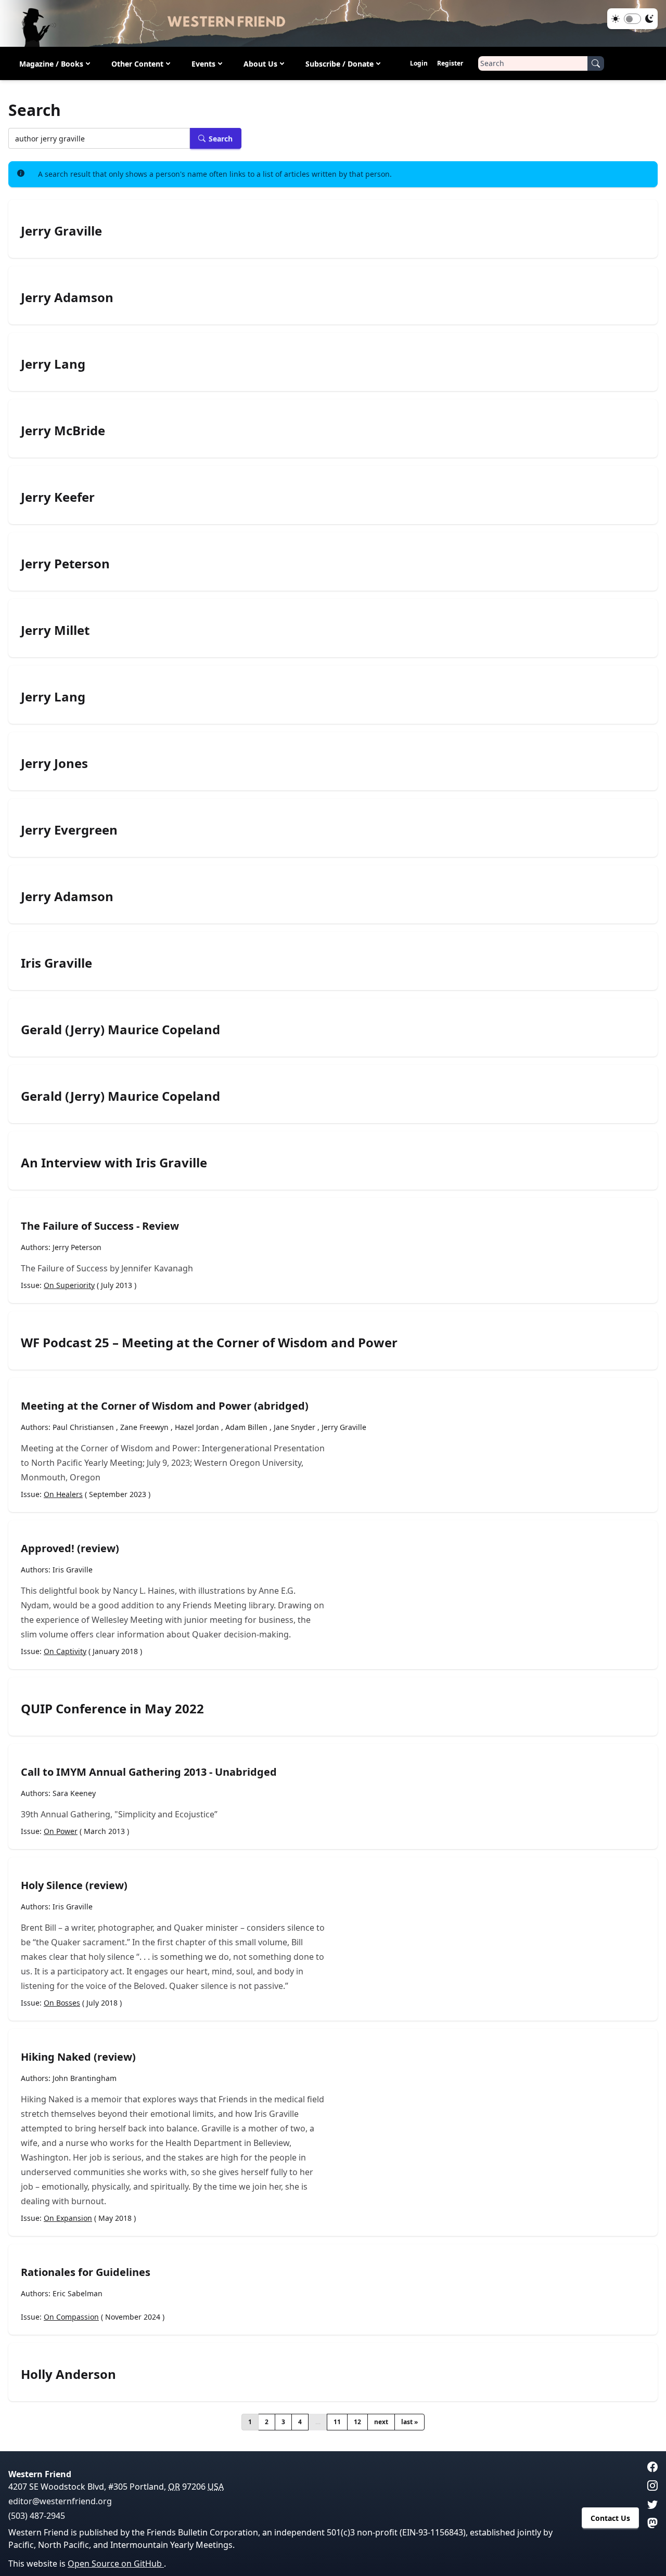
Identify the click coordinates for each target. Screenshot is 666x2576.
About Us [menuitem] (260, 64)
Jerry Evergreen (69, 830)
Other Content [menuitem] (137, 64)
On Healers (63, 1494)
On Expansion (68, 2218)
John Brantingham (85, 2078)
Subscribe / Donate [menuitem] (340, 64)
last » (409, 2422)
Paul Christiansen (83, 1427)
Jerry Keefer (58, 497)
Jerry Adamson (67, 297)
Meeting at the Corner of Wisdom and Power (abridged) (165, 1406)
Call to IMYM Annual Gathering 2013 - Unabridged (149, 1772)
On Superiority (69, 1285)
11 (337, 2422)
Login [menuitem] (419, 63)
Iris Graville (56, 963)
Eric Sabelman (78, 2293)
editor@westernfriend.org (60, 2501)
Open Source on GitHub (116, 2564)
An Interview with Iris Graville (114, 1163)
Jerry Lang (53, 364)
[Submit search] (596, 63)
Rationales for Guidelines (86, 2272)
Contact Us (610, 2518)
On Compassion (71, 2317)
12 (357, 2422)
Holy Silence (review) (74, 1885)
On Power (61, 1831)
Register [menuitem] (450, 63)
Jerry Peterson (65, 564)
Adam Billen (246, 1427)
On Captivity (65, 1651)
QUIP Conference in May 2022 (112, 1709)
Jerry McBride (63, 431)
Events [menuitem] (203, 64)
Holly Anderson (68, 2374)
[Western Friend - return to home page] (333, 23)
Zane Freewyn (144, 1427)
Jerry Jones (54, 763)
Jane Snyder (294, 1427)
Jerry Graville (61, 231)
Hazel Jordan (197, 1427)
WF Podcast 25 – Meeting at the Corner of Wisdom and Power (209, 1343)
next (381, 2422)
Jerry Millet (55, 630)
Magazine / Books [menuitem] (51, 64)
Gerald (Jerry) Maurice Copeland (120, 1030)
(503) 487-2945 (37, 2516)
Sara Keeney (74, 1793)
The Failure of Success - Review (100, 1226)
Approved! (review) (70, 1548)
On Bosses (62, 2003)
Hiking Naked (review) (78, 2057)
